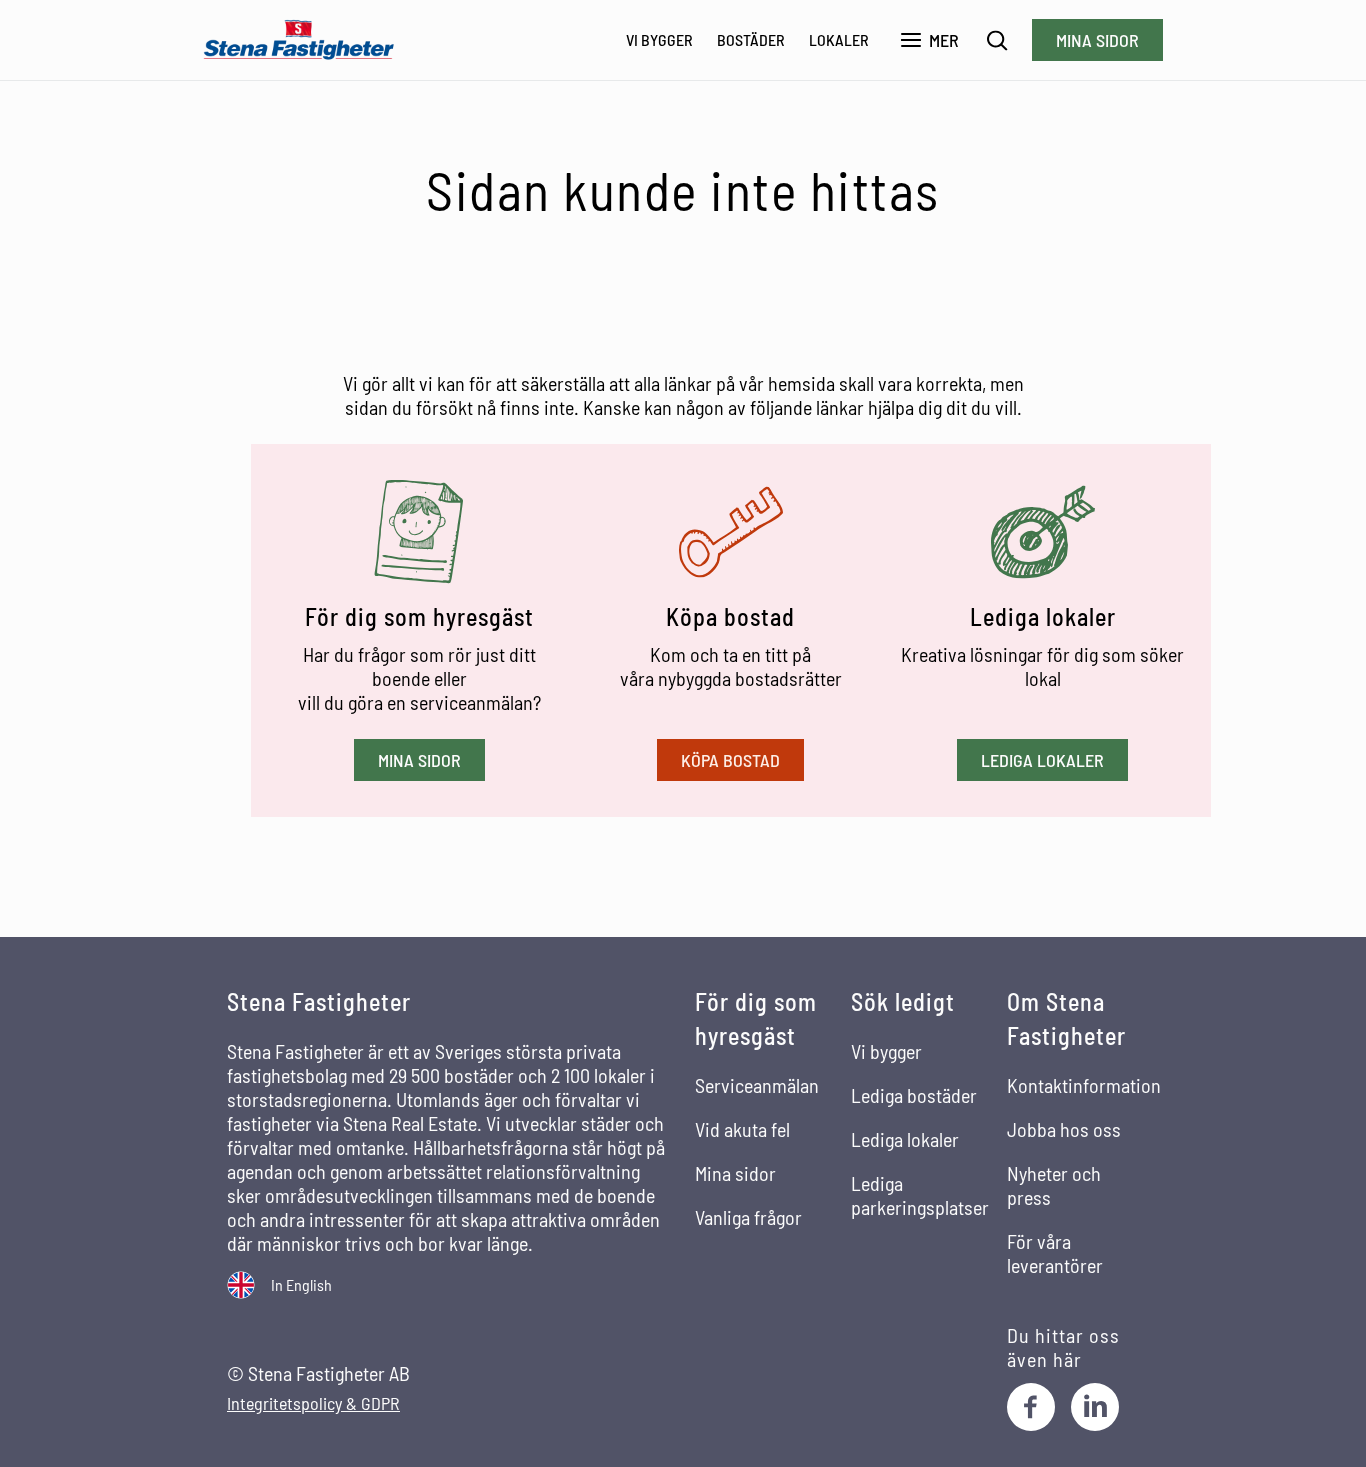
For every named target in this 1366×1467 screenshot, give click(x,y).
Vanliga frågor (748, 1217)
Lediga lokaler (1042, 760)
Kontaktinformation (1084, 1085)
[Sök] (997, 40)
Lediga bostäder (914, 1095)
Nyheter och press (1054, 1185)
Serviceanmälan (757, 1085)
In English (301, 1284)
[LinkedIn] (1095, 1407)
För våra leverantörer (1055, 1253)
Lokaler (839, 39)
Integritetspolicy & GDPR (313, 1403)
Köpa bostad (730, 760)
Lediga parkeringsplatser (920, 1195)
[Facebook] (1031, 1407)
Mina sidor (1097, 40)
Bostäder (751, 39)
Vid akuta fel (742, 1129)
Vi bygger (659, 39)
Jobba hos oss (1064, 1129)
